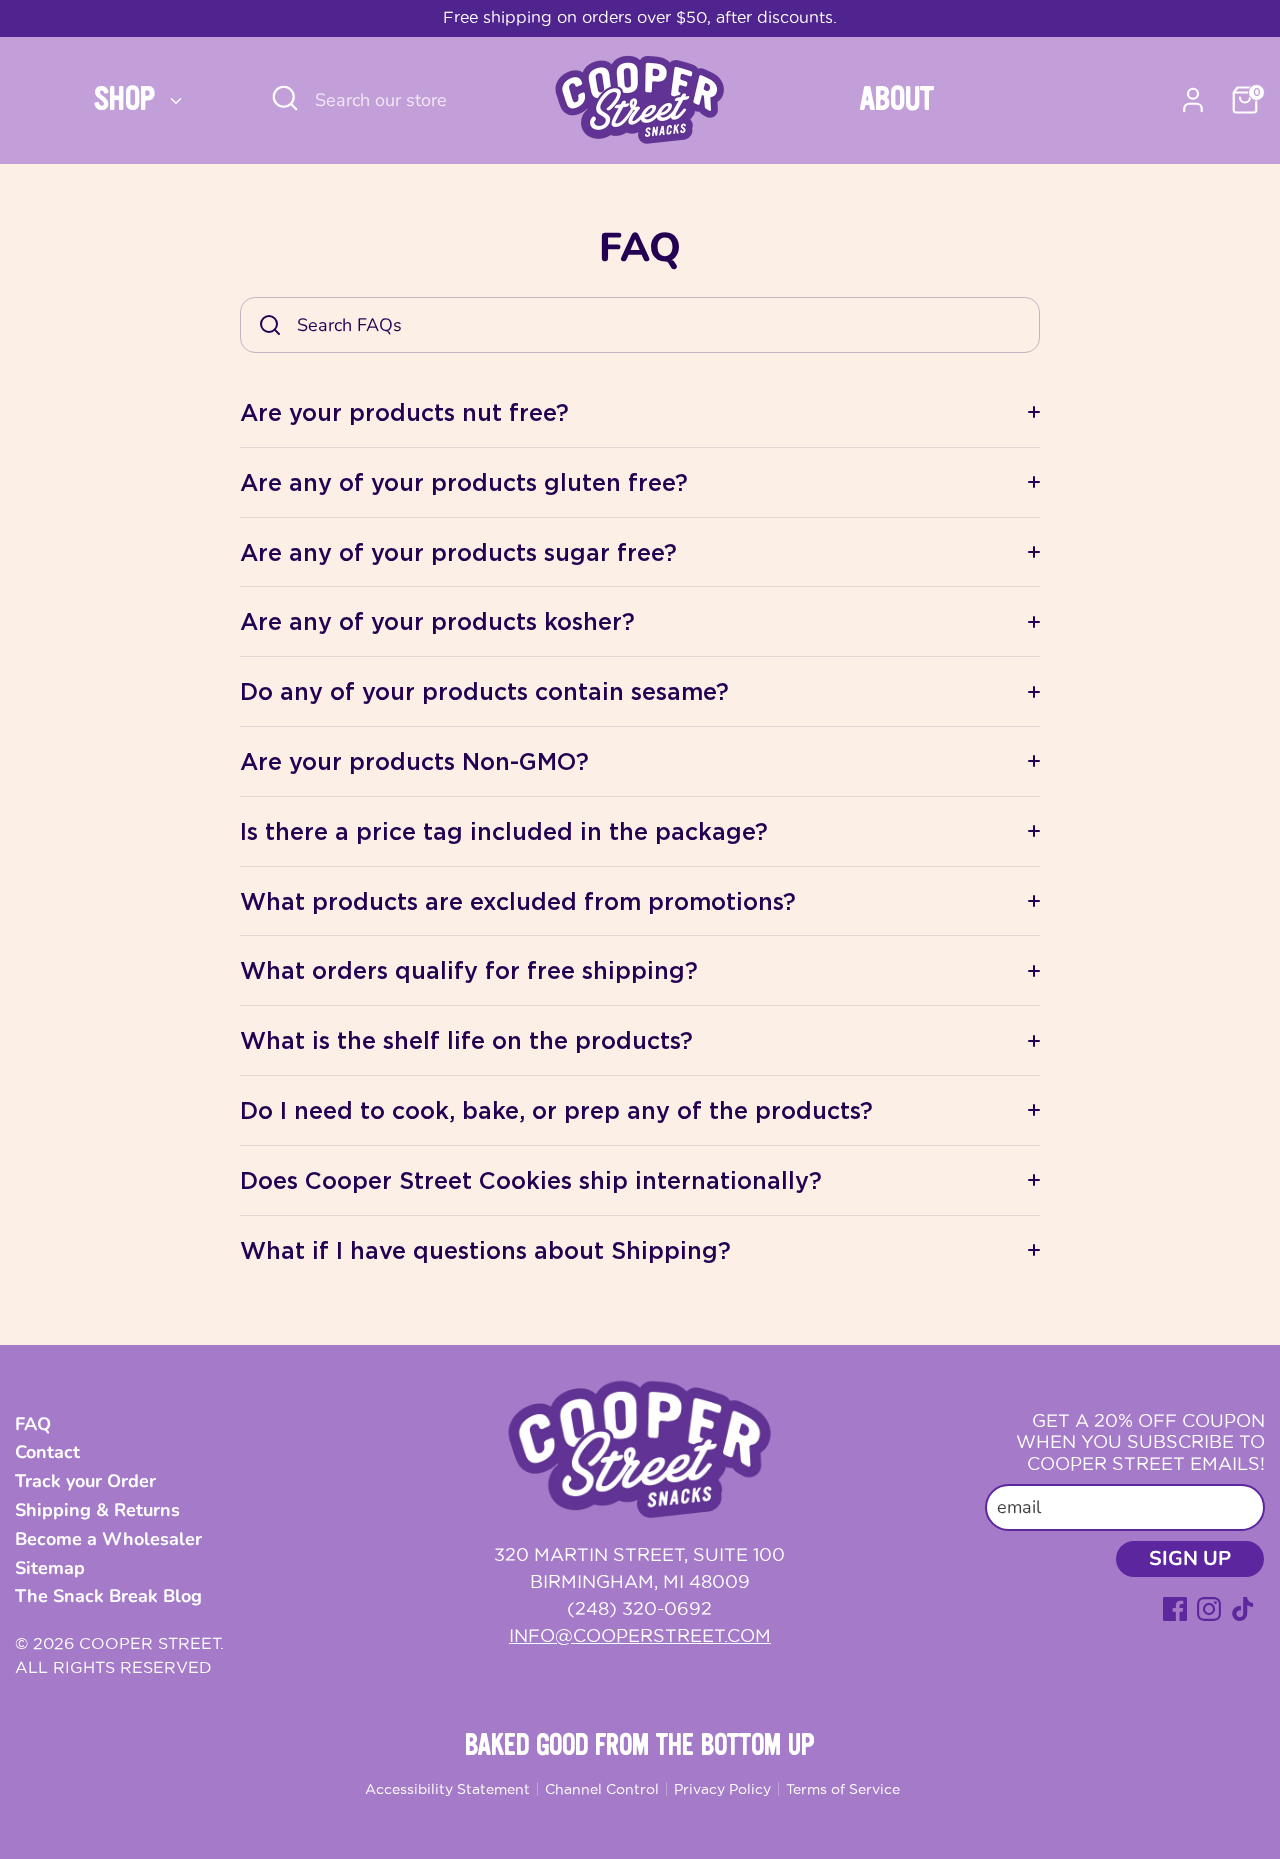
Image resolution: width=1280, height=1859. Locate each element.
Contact (47, 1452)
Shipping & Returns (97, 1510)
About (897, 100)
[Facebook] (1175, 1609)
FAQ (33, 1424)
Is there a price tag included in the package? (504, 831)
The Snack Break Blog (108, 1596)
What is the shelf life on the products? (466, 1040)
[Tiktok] (1243, 1609)
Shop (129, 100)
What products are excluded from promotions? (518, 901)
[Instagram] (1209, 1609)
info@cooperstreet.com (640, 1635)
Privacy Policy (722, 1789)
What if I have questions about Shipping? (485, 1250)
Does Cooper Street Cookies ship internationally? (531, 1180)
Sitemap (50, 1568)
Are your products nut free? (404, 412)
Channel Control (602, 1789)
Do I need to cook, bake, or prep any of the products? (556, 1110)
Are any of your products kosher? (437, 621)
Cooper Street (149, 1643)
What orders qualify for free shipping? (469, 970)
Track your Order (85, 1481)
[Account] (1193, 100)
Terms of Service (843, 1789)
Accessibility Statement (447, 1789)
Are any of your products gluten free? (464, 482)
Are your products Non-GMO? (414, 761)
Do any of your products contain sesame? (484, 691)
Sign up (1190, 1558)
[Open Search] (285, 98)
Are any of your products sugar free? (458, 552)
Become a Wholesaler (108, 1539)
